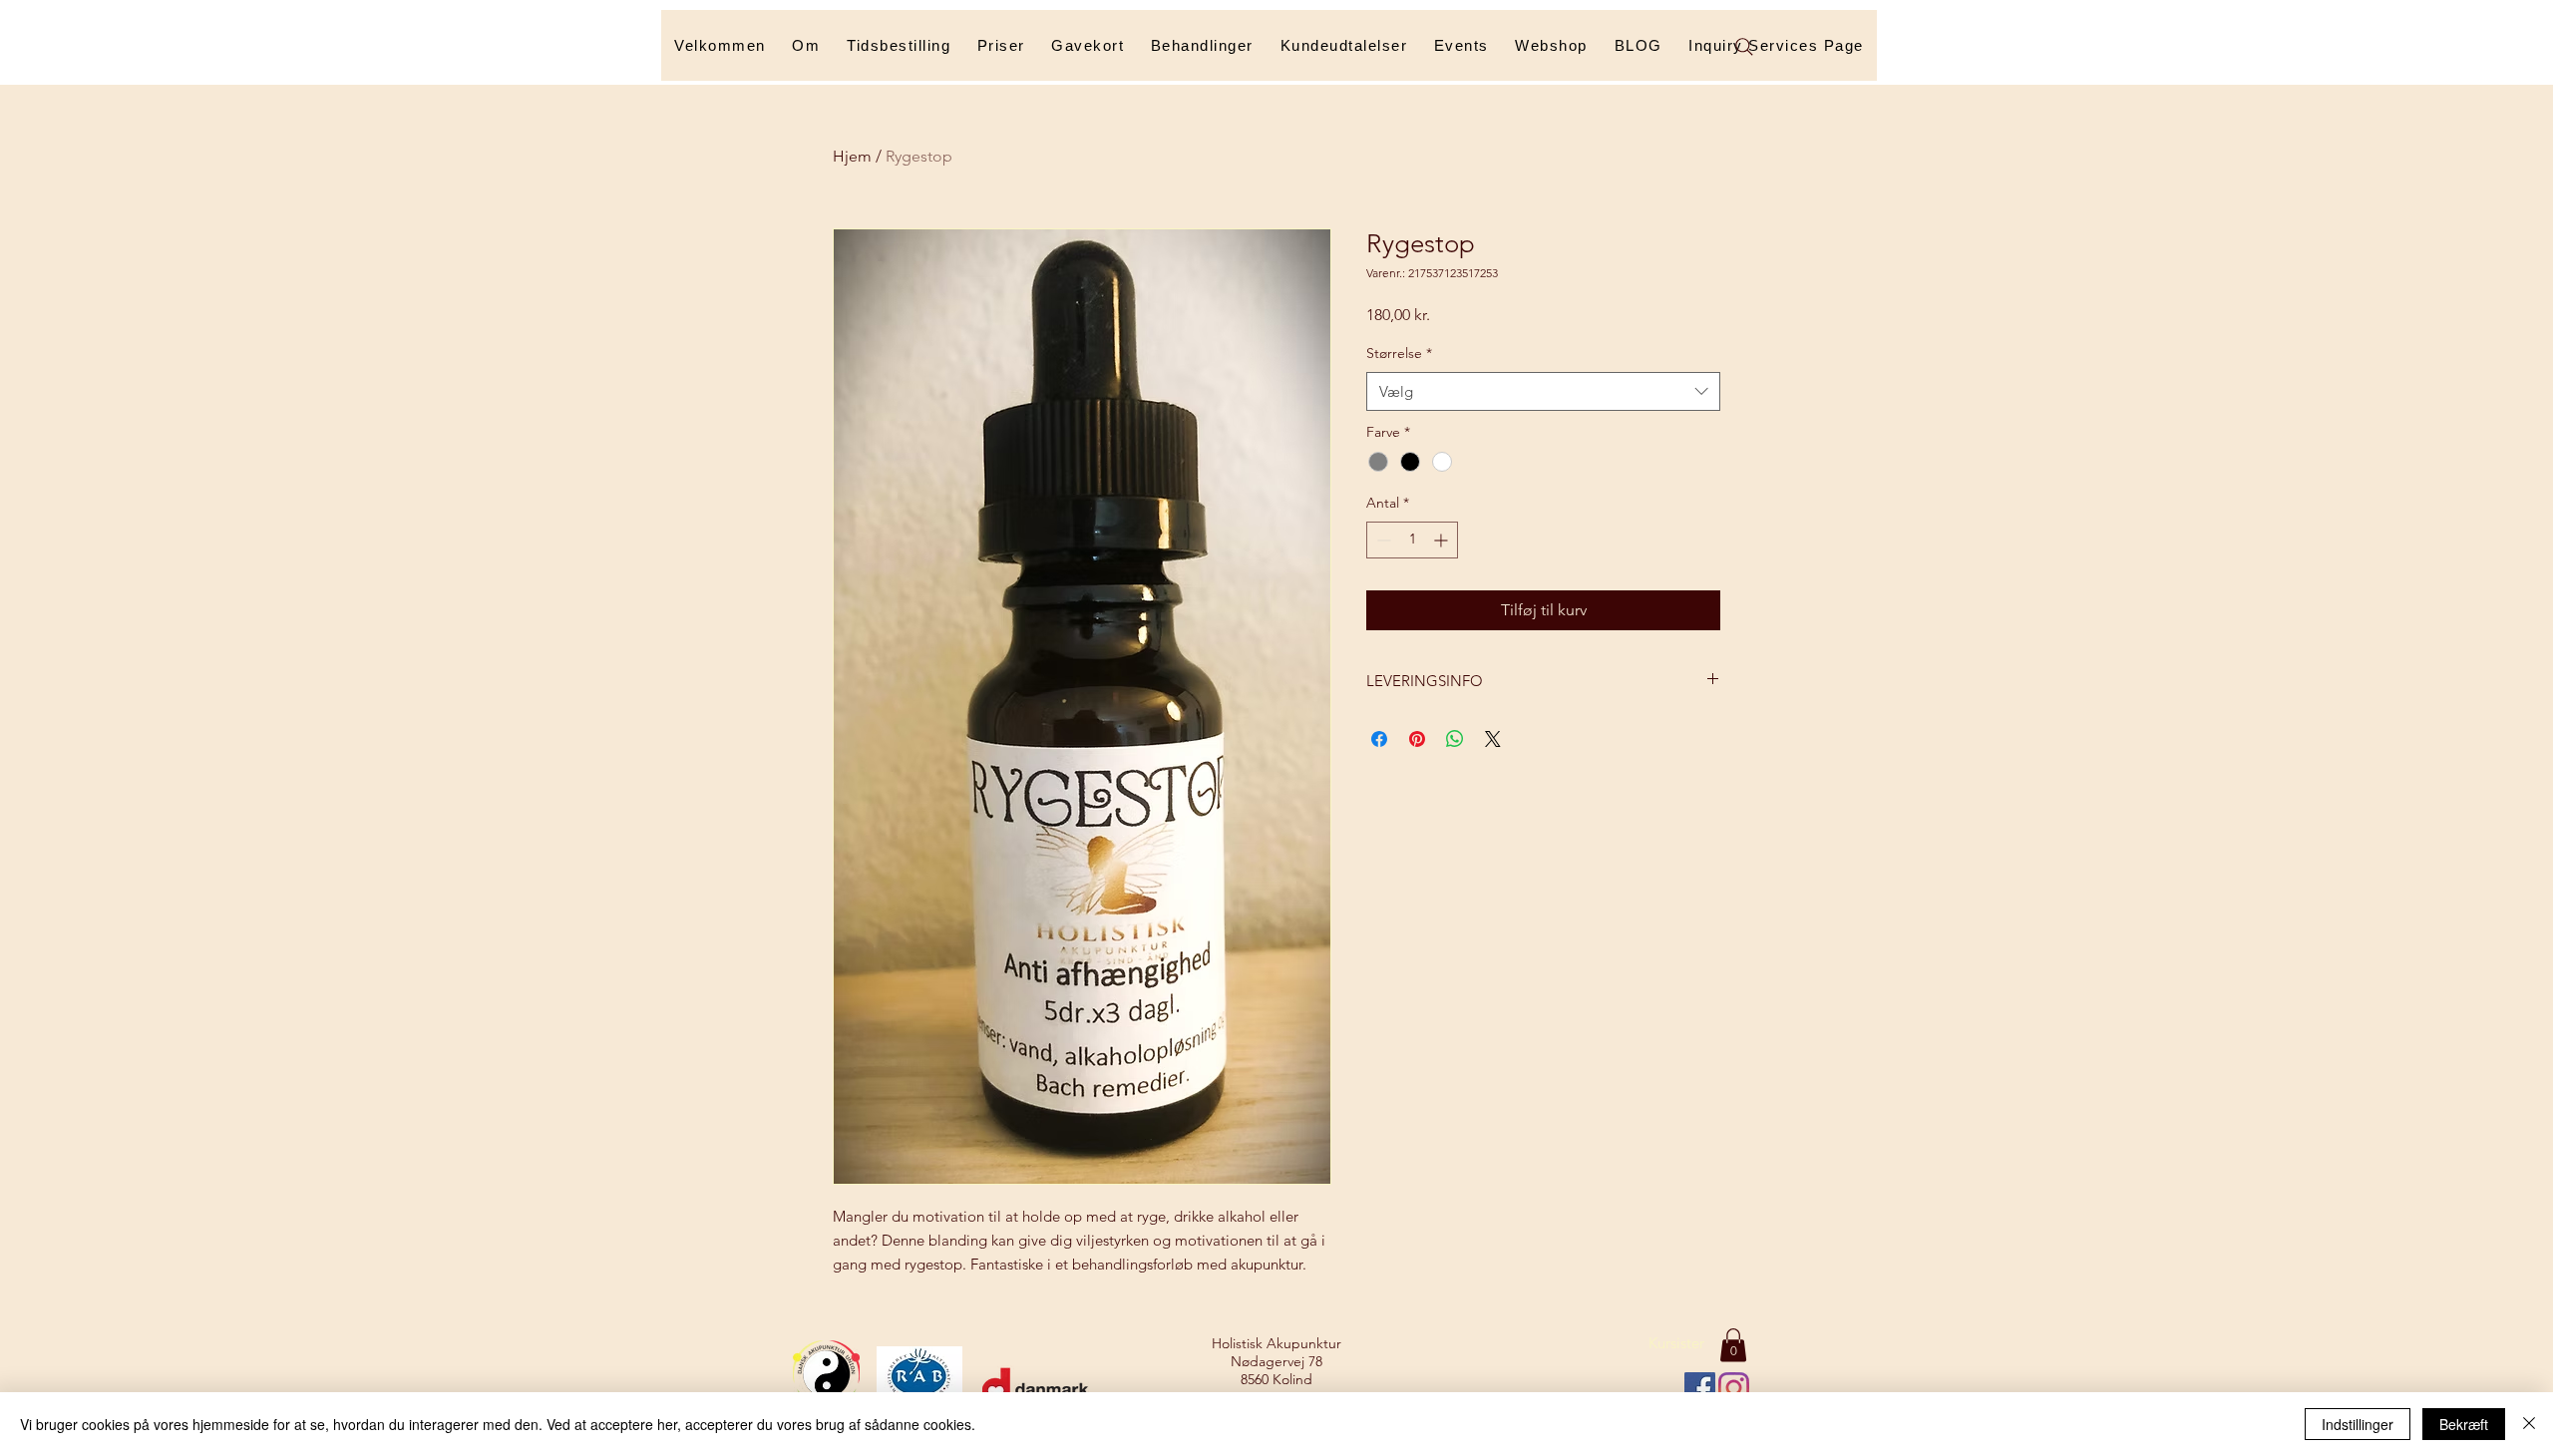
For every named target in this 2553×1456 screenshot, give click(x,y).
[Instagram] (1734, 1388)
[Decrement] (1382, 540)
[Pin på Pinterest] (1417, 739)
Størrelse (1399, 353)
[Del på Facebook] (1379, 739)
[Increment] (1443, 540)
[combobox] (1543, 391)
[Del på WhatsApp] (1455, 739)
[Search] (1744, 47)
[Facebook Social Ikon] (1700, 1388)
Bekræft (2464, 1424)
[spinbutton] (1412, 540)
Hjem (852, 156)
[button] (1203, 45)
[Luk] (2529, 1424)
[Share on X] (1493, 739)
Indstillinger (2358, 1424)
